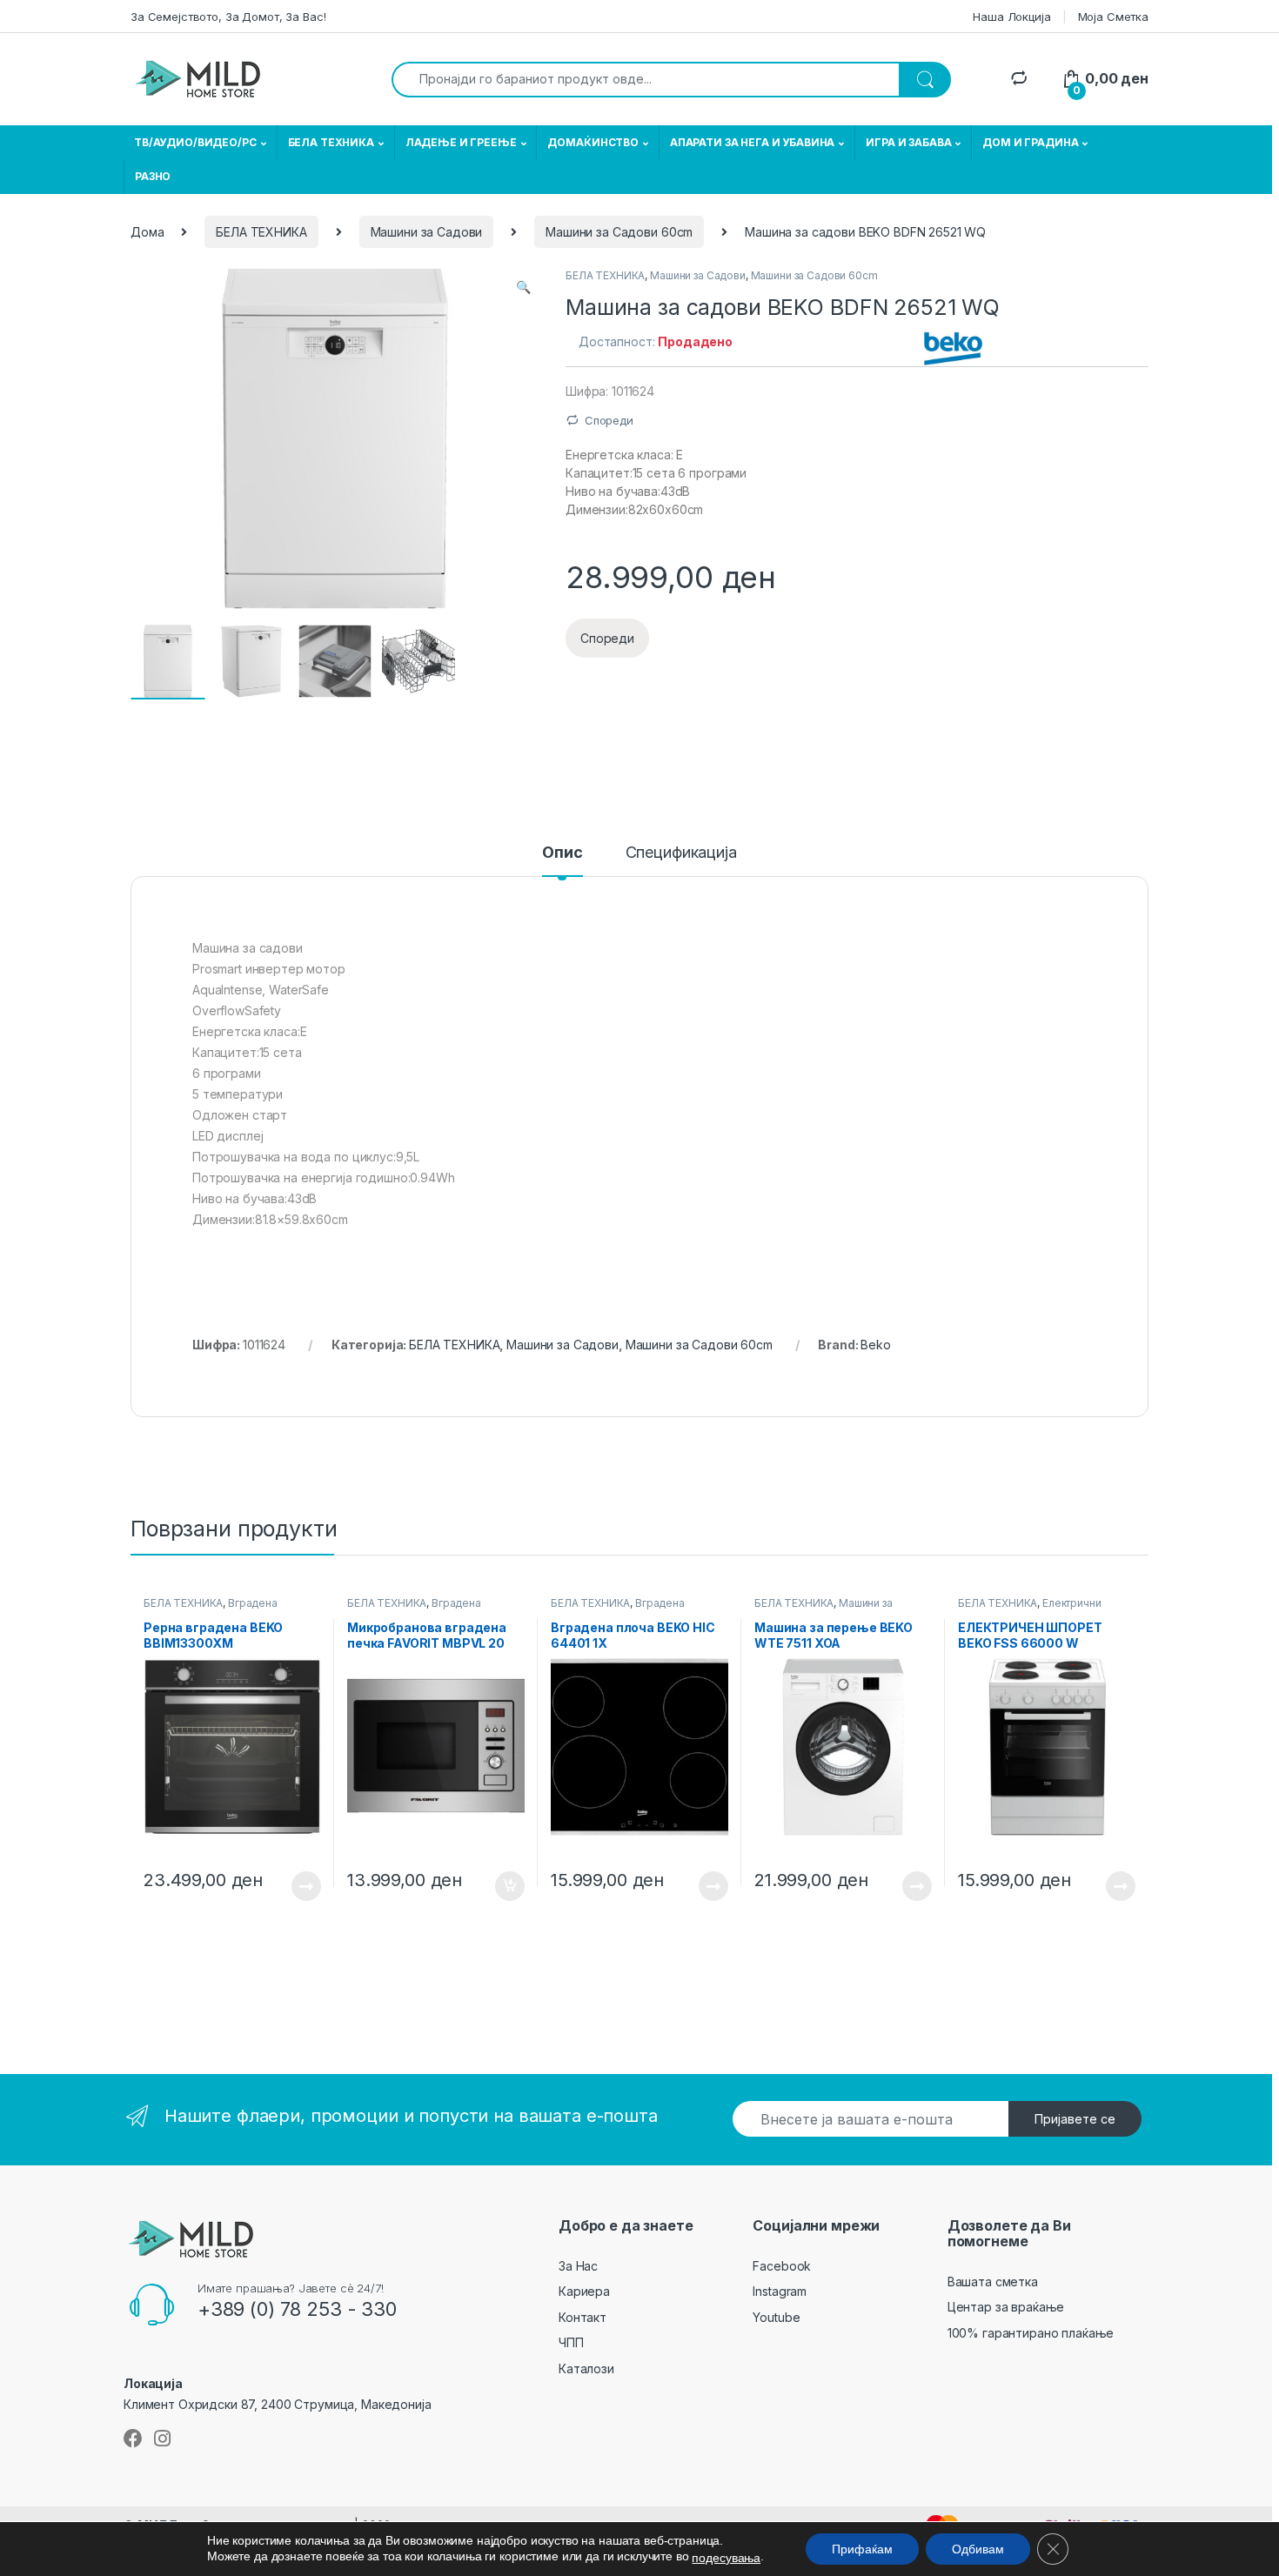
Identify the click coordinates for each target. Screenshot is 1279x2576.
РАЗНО (153, 176)
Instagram (780, 2291)
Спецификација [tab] (681, 853)
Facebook (782, 2266)
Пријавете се (1075, 2119)
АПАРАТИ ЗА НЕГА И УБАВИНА (753, 142)
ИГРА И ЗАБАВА (908, 142)
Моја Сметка (1113, 17)
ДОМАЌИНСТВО (593, 142)
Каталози (586, 2369)
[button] (523, 287)
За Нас (578, 2266)
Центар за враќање (1006, 2307)
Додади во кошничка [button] (496, 1886)
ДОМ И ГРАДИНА (1030, 142)
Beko (875, 1345)
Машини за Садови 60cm (619, 232)
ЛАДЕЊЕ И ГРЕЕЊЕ (461, 142)
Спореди (609, 420)
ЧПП (571, 2342)
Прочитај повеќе (294, 1886)
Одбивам (978, 2549)
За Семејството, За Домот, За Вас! (228, 17)
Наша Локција (1011, 17)
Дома (147, 232)
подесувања (726, 2558)
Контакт (583, 2317)
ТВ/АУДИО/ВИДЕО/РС (195, 142)
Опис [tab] (562, 853)
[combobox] (646, 80)
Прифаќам (862, 2549)
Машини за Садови (427, 232)
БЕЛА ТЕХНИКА (331, 142)
